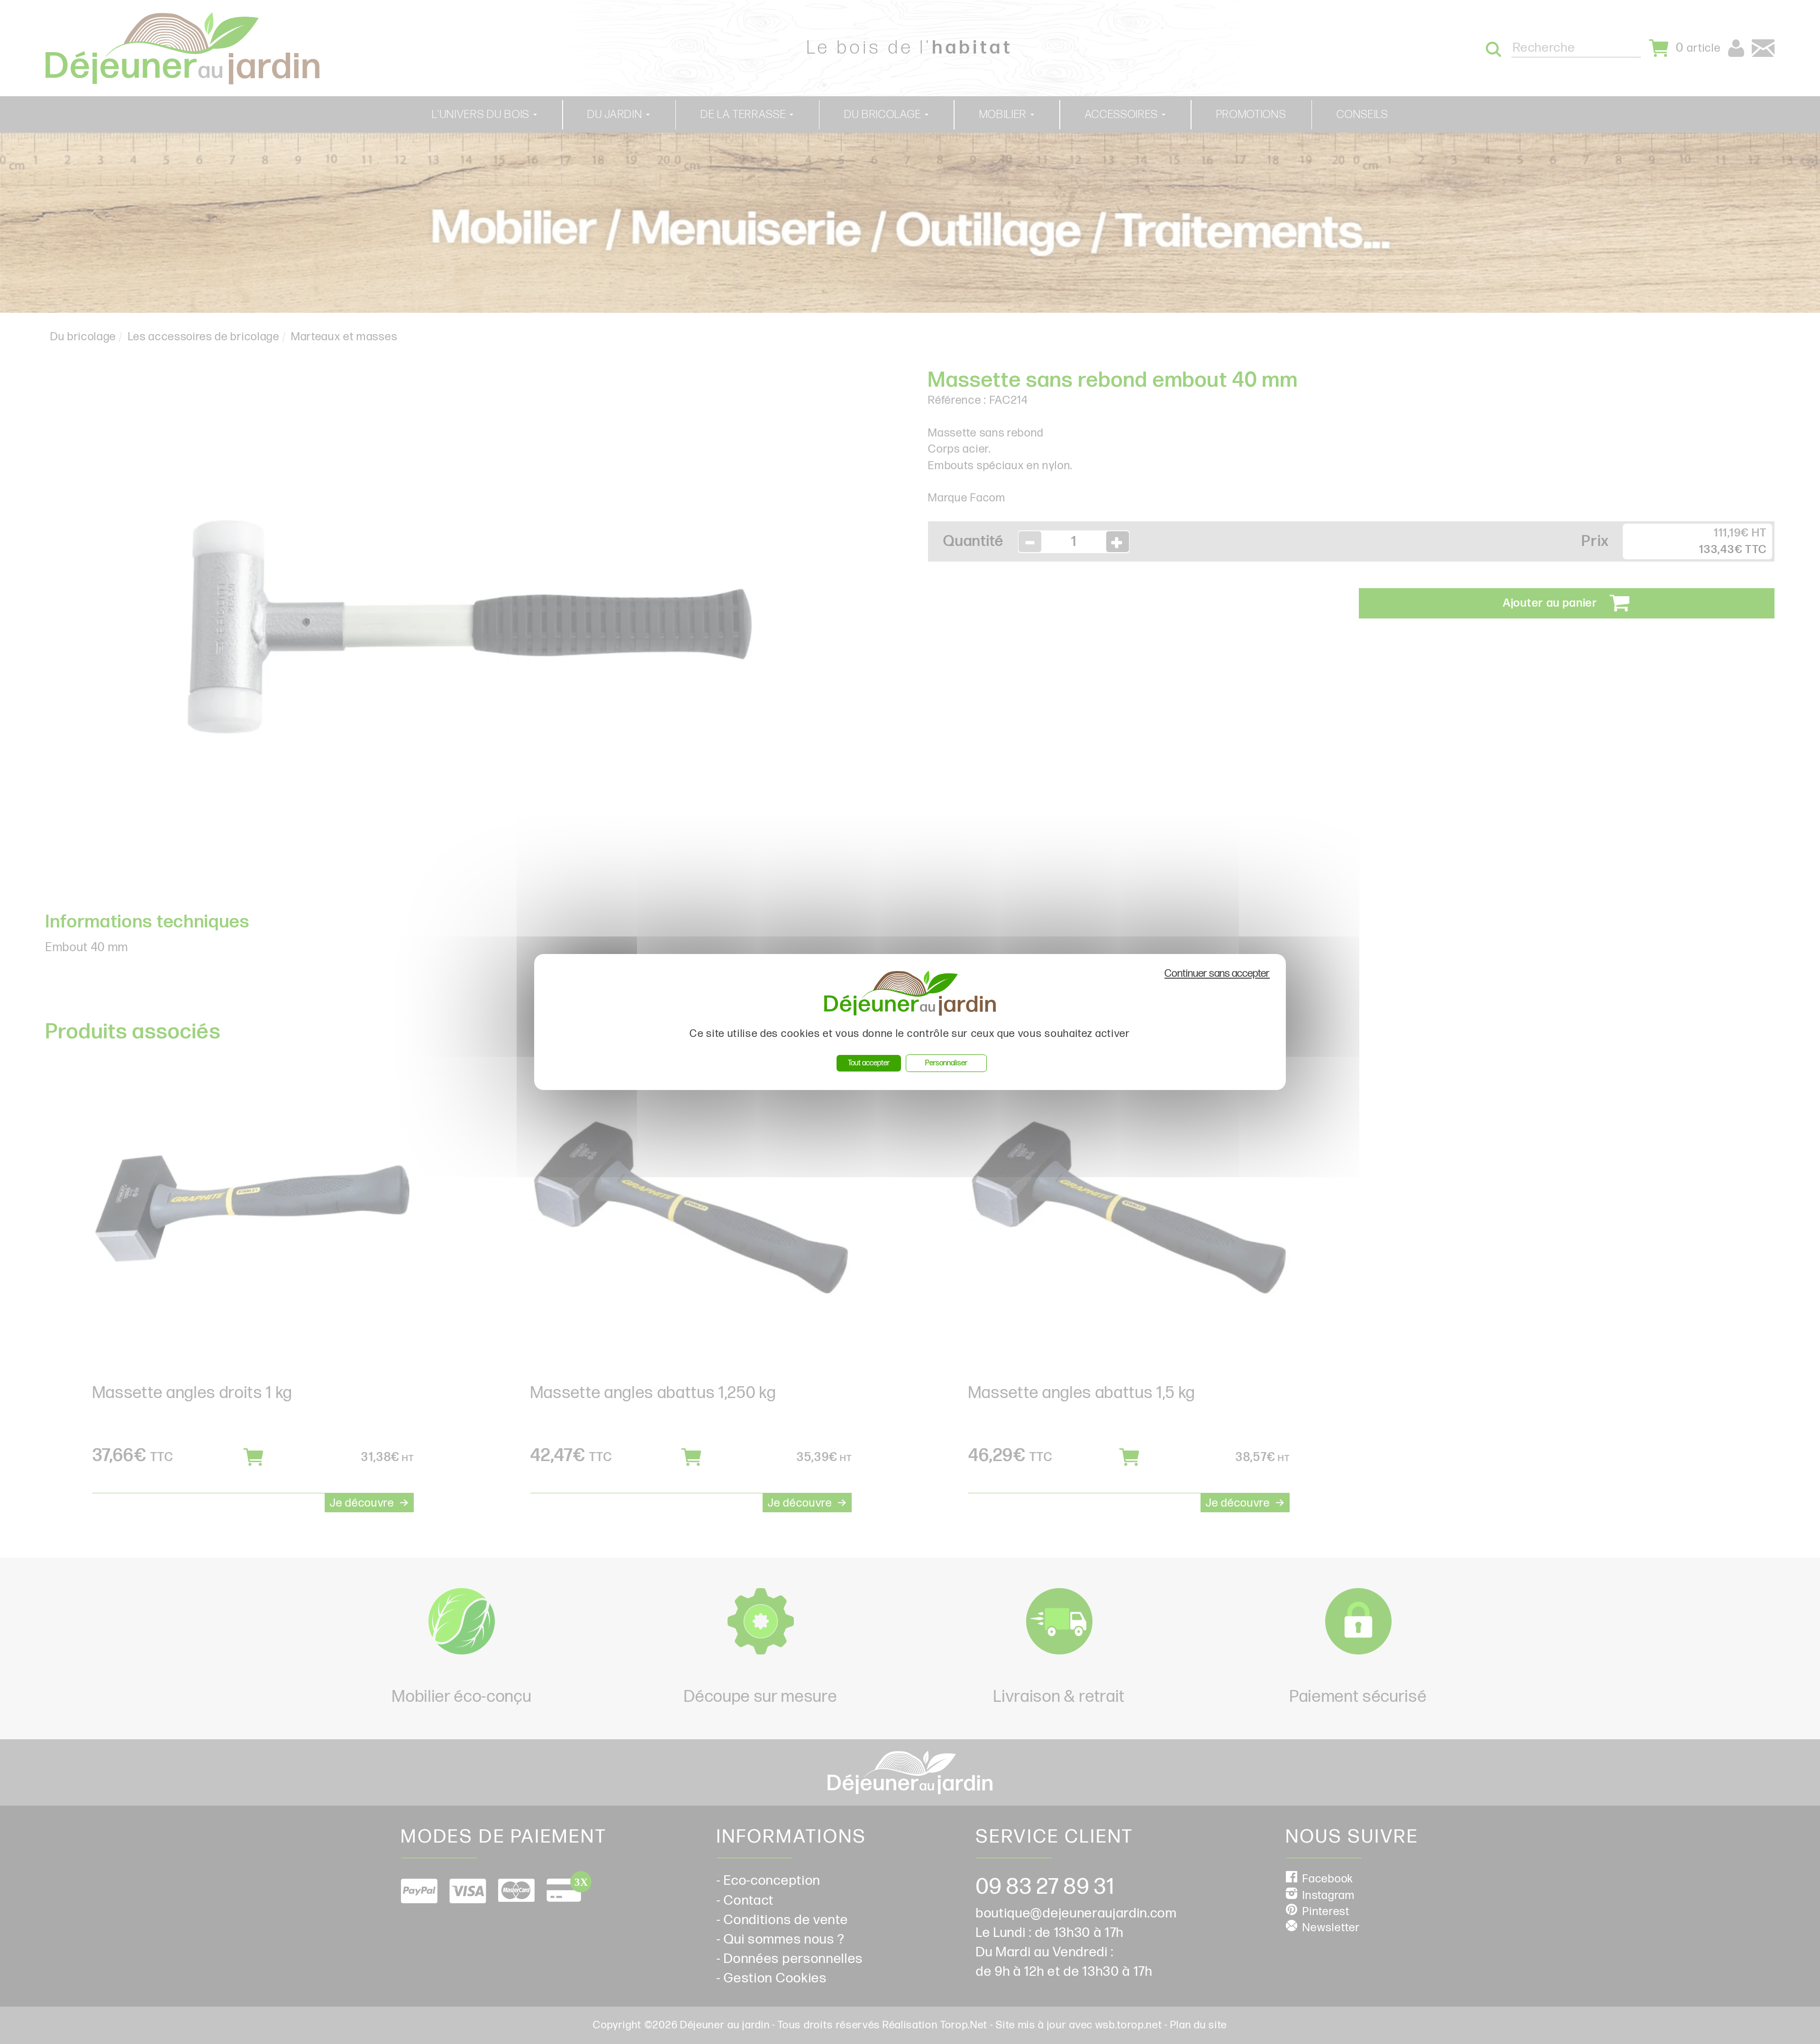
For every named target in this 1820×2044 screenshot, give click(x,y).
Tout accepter (869, 1063)
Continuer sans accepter (1217, 974)
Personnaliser (946, 1063)
